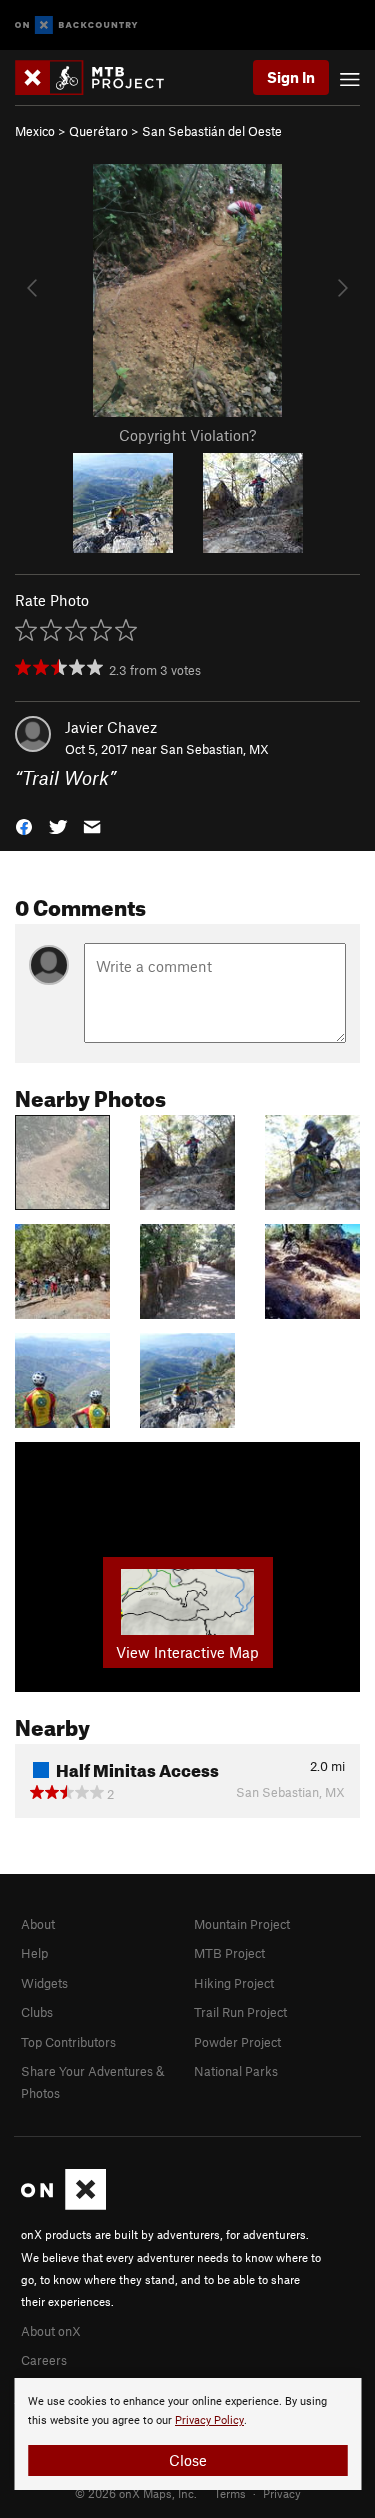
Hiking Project (234, 1983)
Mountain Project (242, 1924)
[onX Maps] (63, 2205)
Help (34, 1953)
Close (188, 2460)
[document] (187, 2434)
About (38, 1924)
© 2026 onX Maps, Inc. (136, 2493)
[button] (24, 825)
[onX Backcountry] (76, 25)
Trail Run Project (240, 2012)
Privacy (282, 2493)
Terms (230, 2493)
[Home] (99, 77)
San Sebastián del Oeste (212, 131)
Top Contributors (68, 2042)
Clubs (37, 2012)
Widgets (44, 1983)
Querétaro (98, 131)
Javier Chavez (111, 727)
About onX (51, 2331)
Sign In (291, 77)
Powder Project (237, 2042)
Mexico (35, 131)
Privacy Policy (209, 2420)
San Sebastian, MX (214, 749)
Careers (44, 2360)
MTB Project (229, 1953)
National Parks (236, 2071)
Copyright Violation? (187, 435)
